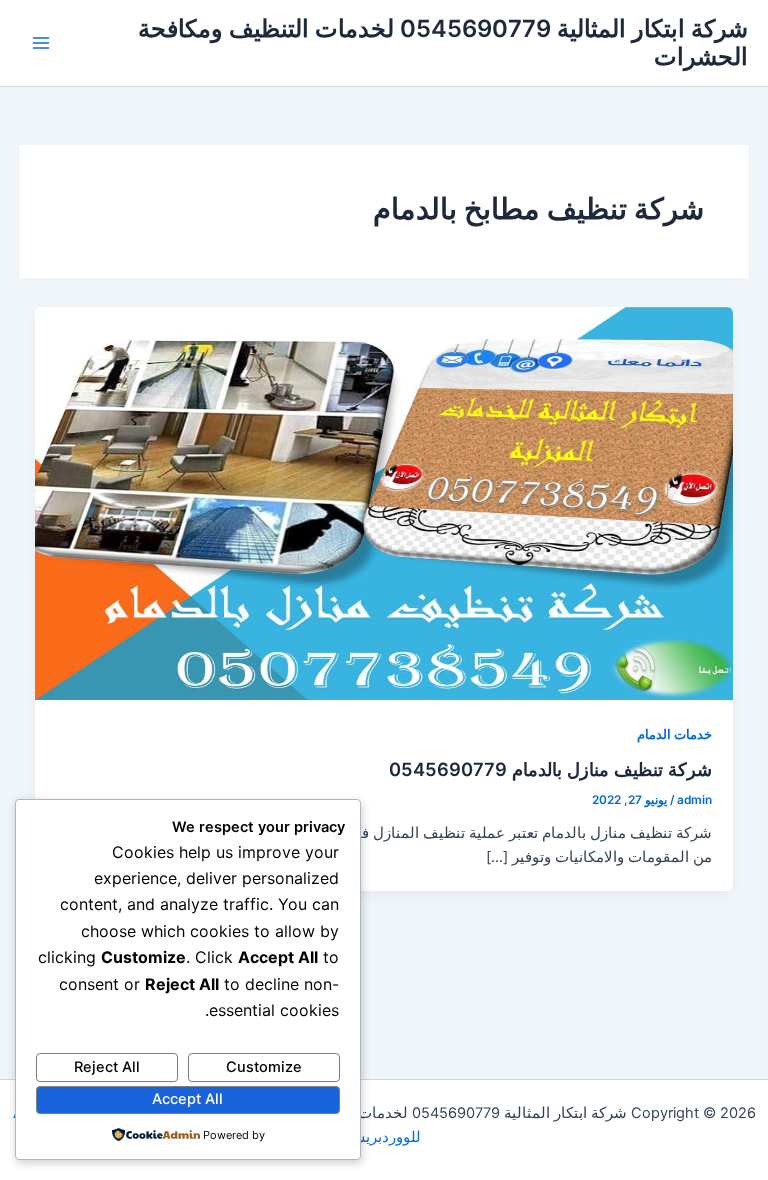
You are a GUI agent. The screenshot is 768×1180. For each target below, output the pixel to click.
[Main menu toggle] (41, 43)
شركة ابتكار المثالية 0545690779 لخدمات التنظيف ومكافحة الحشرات (443, 42)
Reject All (107, 1067)
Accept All (187, 1099)
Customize (264, 1067)
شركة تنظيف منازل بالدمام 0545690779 (550, 769)
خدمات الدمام (674, 734)
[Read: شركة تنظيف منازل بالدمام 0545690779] (384, 503)
